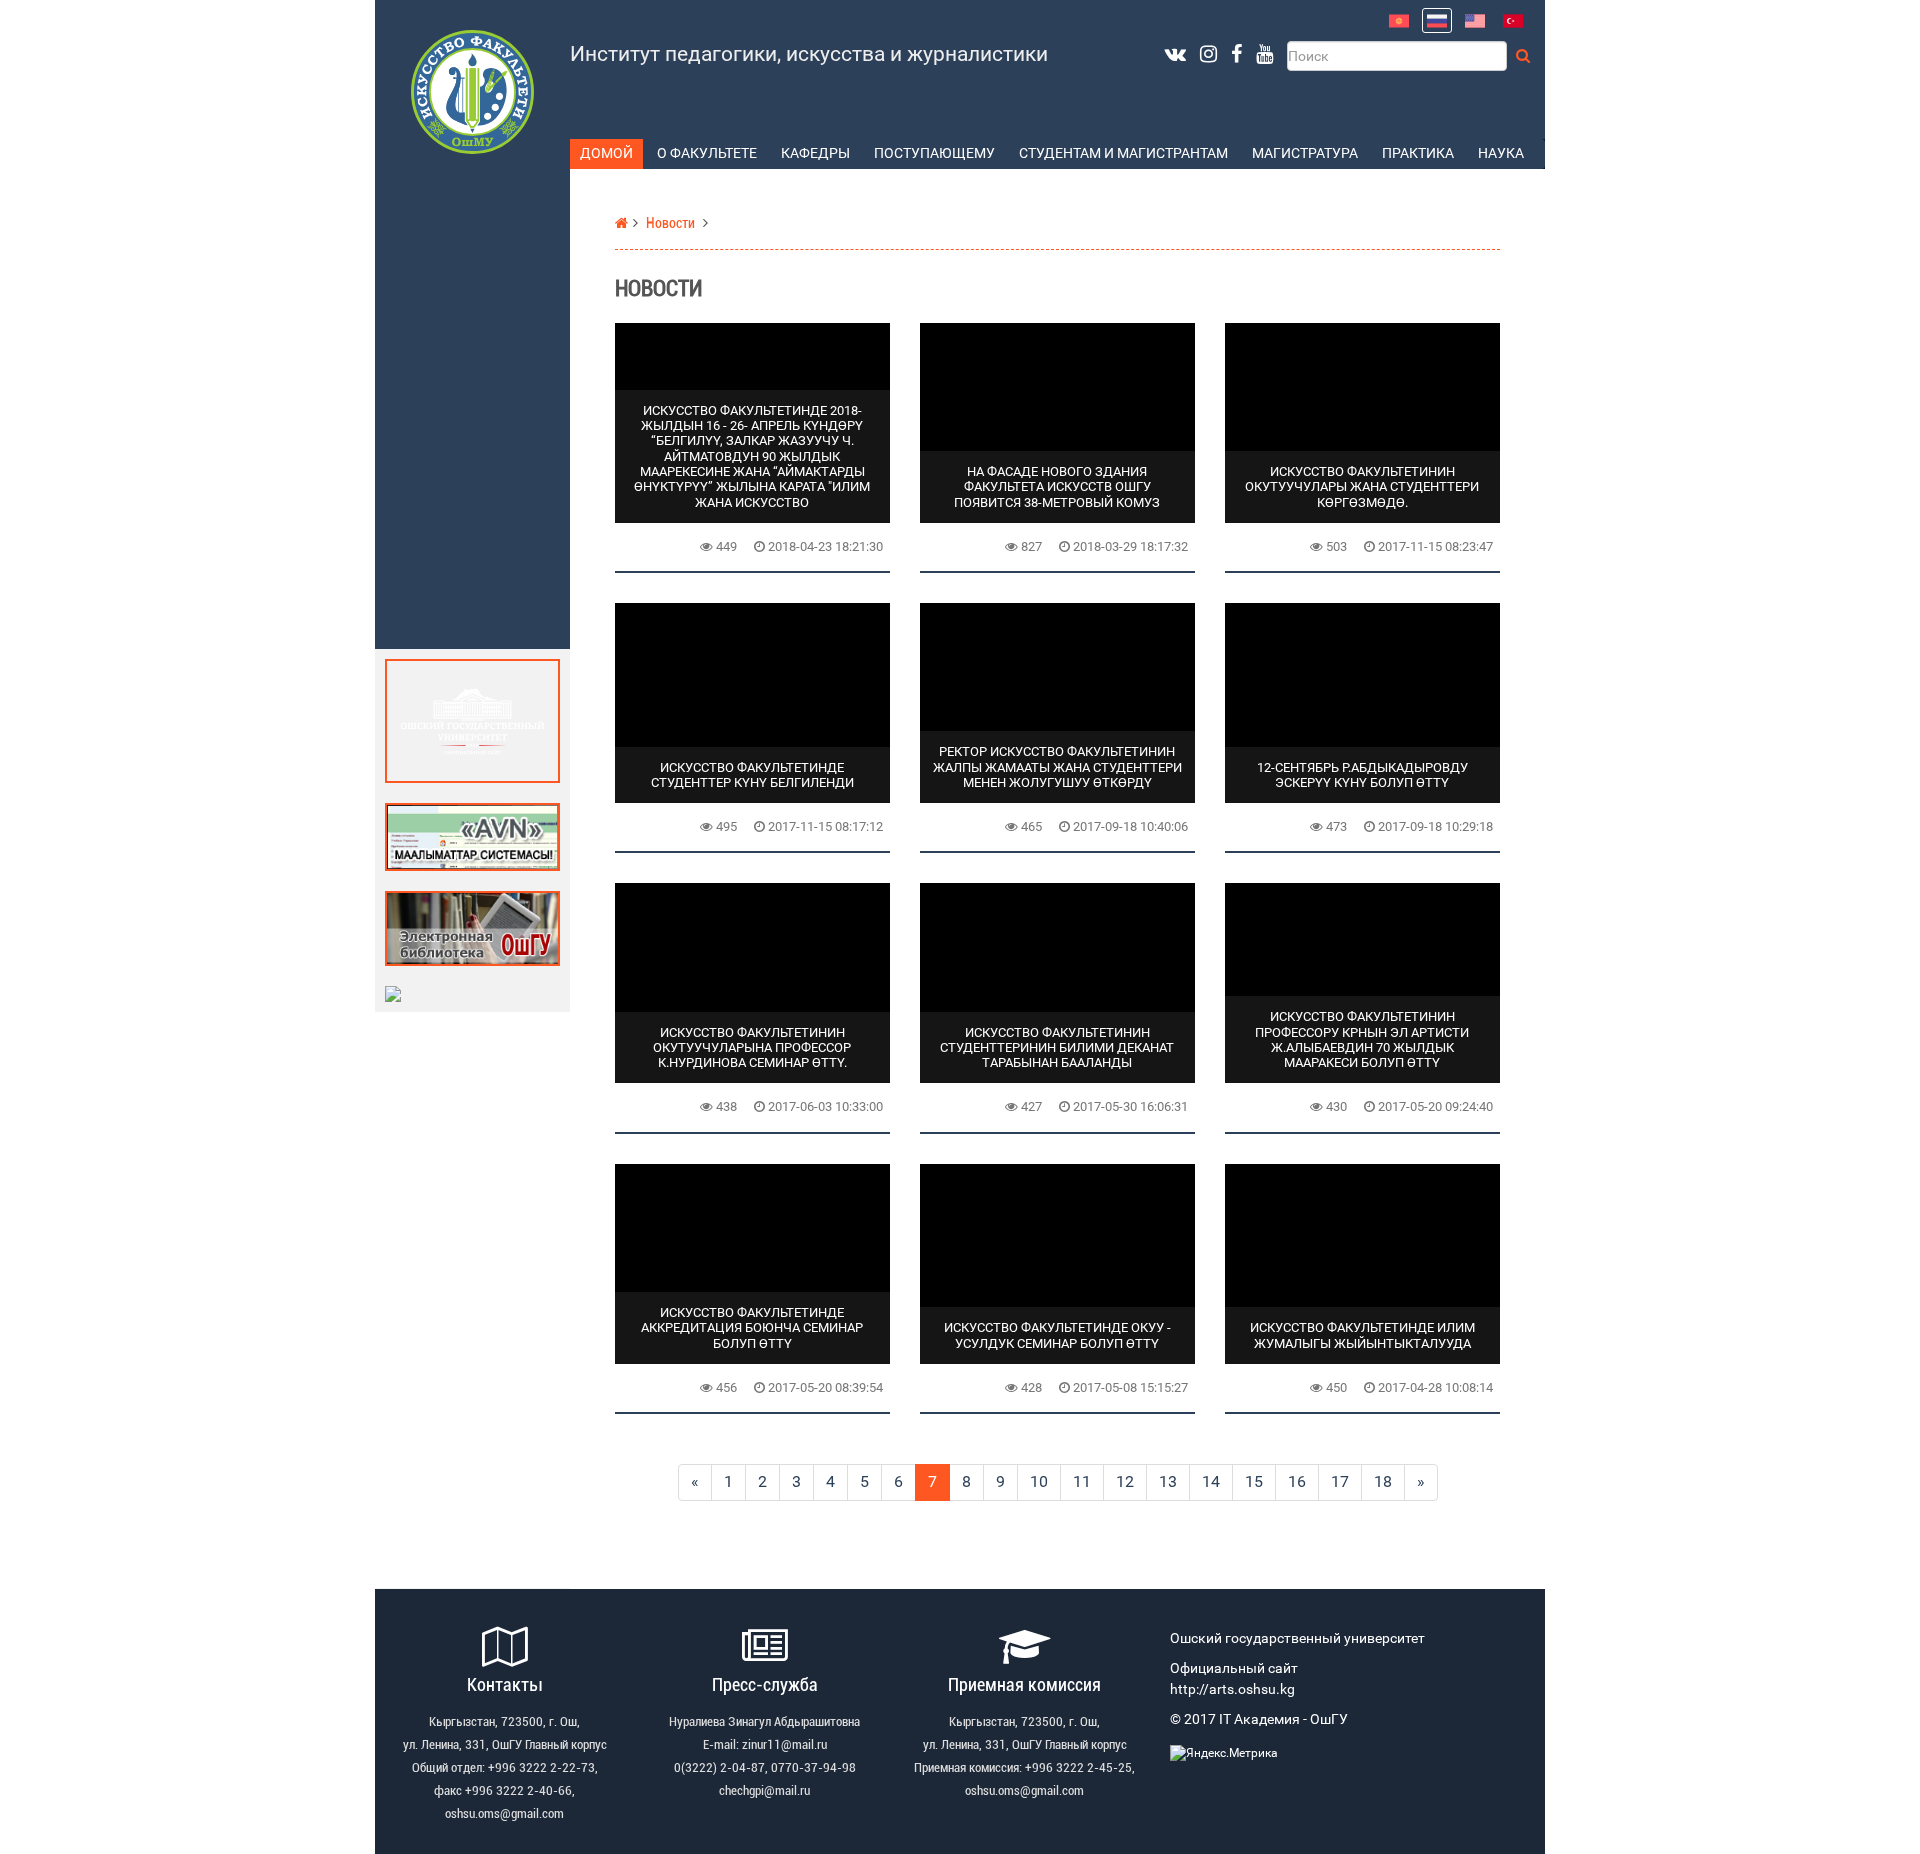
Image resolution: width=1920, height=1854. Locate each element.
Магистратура (1305, 153)
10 (1039, 1481)
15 (1254, 1481)
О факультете (707, 153)
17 (1340, 1481)
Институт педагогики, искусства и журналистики (809, 54)
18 (1383, 1481)
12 (1125, 1481)
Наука (1501, 153)
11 (1082, 1481)
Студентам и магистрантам (1123, 153)
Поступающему (934, 153)
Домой (606, 153)
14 (1211, 1481)
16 (1297, 1481)
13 (1168, 1481)
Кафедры (815, 153)
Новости (670, 223)
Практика (1418, 153)
